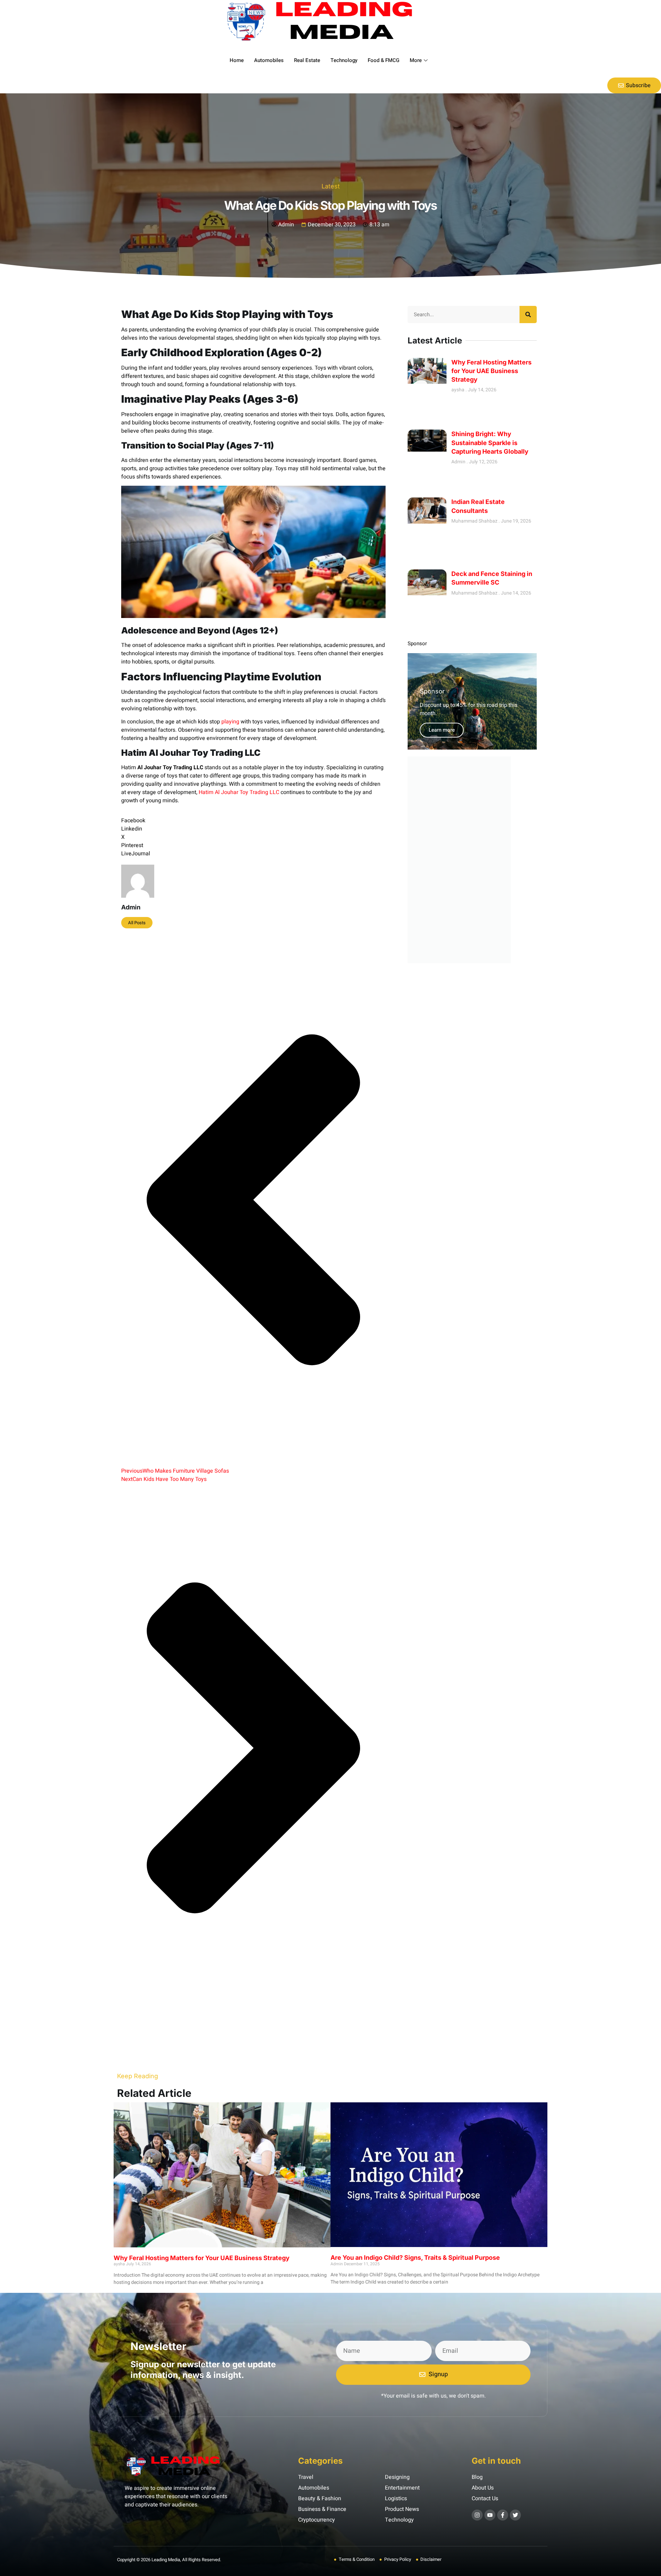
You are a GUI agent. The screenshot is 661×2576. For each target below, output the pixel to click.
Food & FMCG (384, 60)
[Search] (528, 315)
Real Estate (307, 60)
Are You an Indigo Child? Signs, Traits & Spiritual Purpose (415, 2258)
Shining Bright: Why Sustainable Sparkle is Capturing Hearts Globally (490, 442)
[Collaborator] (459, 961)
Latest (331, 186)
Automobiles (269, 60)
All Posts (137, 923)
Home (237, 60)
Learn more (442, 730)
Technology (344, 60)
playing (230, 722)
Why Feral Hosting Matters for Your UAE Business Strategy (491, 371)
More (416, 60)
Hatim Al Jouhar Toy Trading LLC (239, 792)
